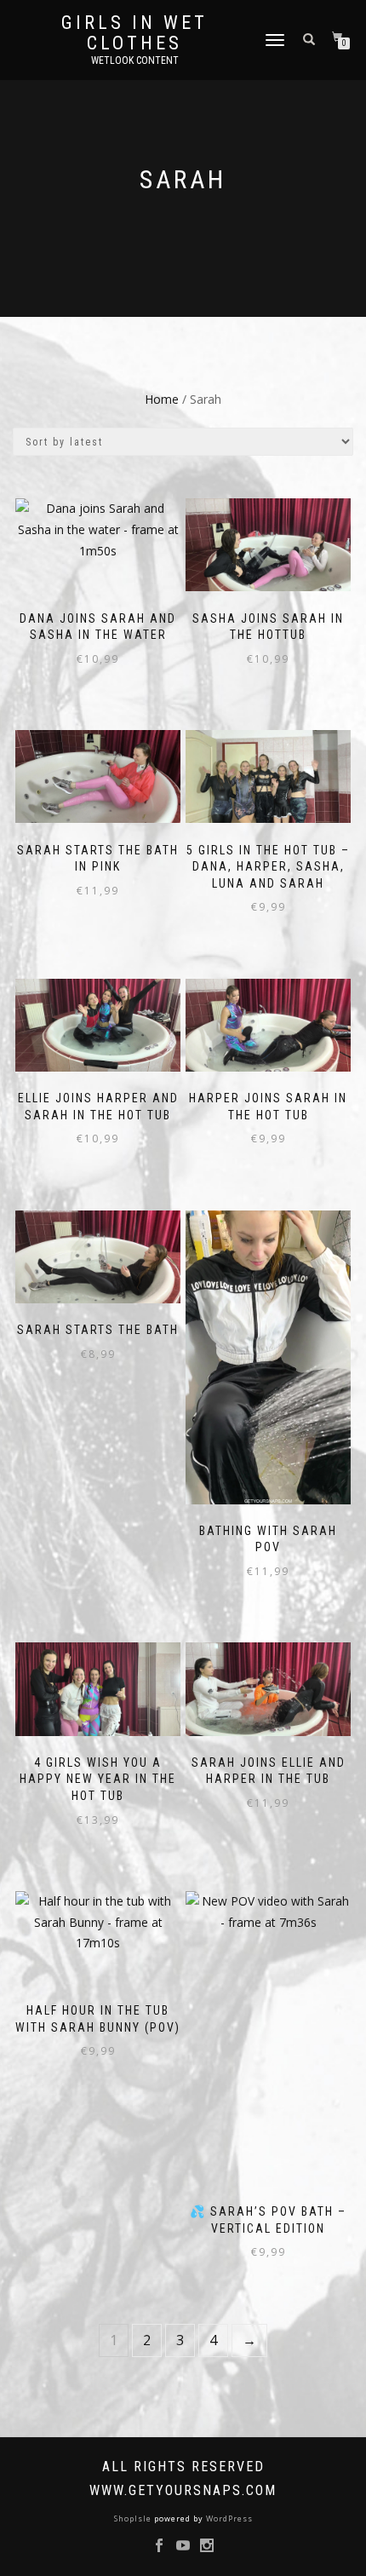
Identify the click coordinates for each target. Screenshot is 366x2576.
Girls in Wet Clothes (134, 33)
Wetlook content (135, 60)
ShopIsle (134, 2518)
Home (162, 399)
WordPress (228, 2518)
